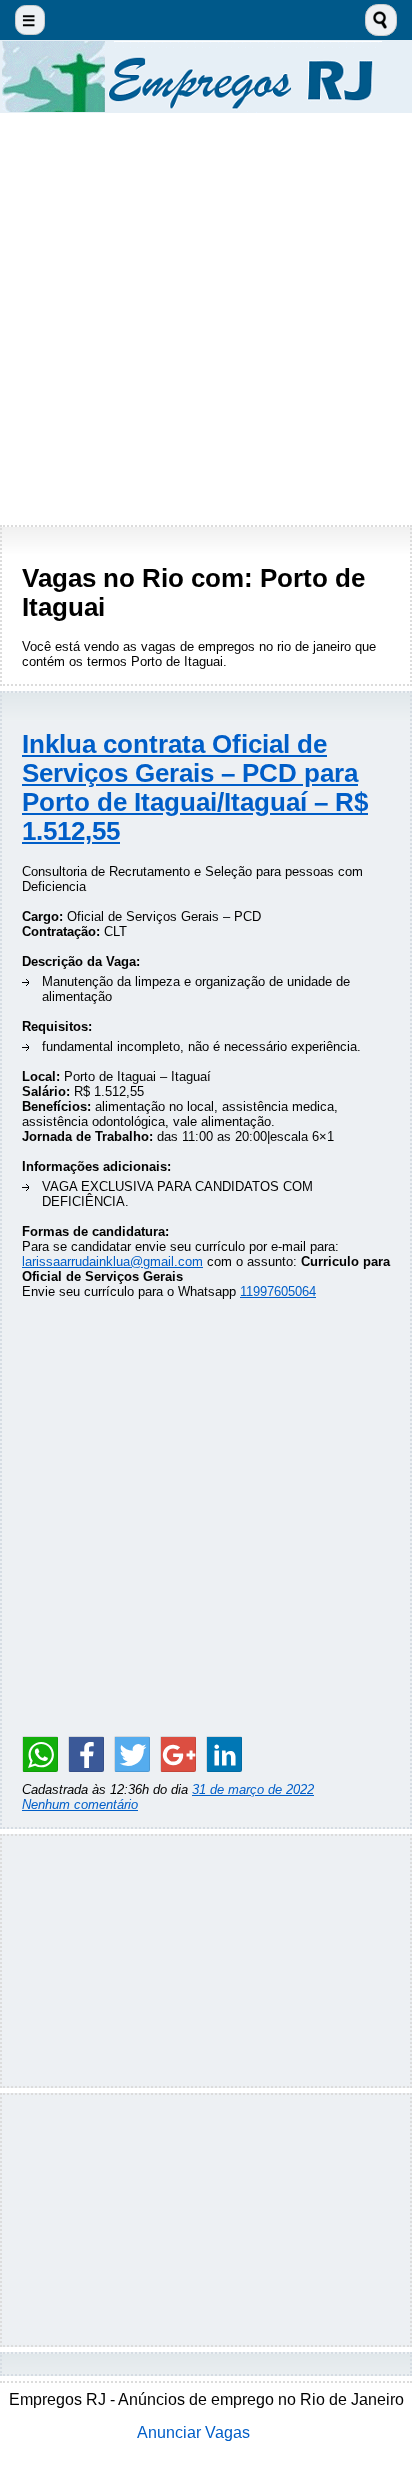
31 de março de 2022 (253, 1789)
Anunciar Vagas (193, 2432)
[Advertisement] (206, 319)
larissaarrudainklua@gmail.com (112, 1261)
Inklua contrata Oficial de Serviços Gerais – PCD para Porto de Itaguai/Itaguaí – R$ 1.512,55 (195, 787)
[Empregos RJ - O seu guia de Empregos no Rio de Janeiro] (206, 76)
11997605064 (278, 1291)
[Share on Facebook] (86, 1754)
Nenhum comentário (80, 1804)
